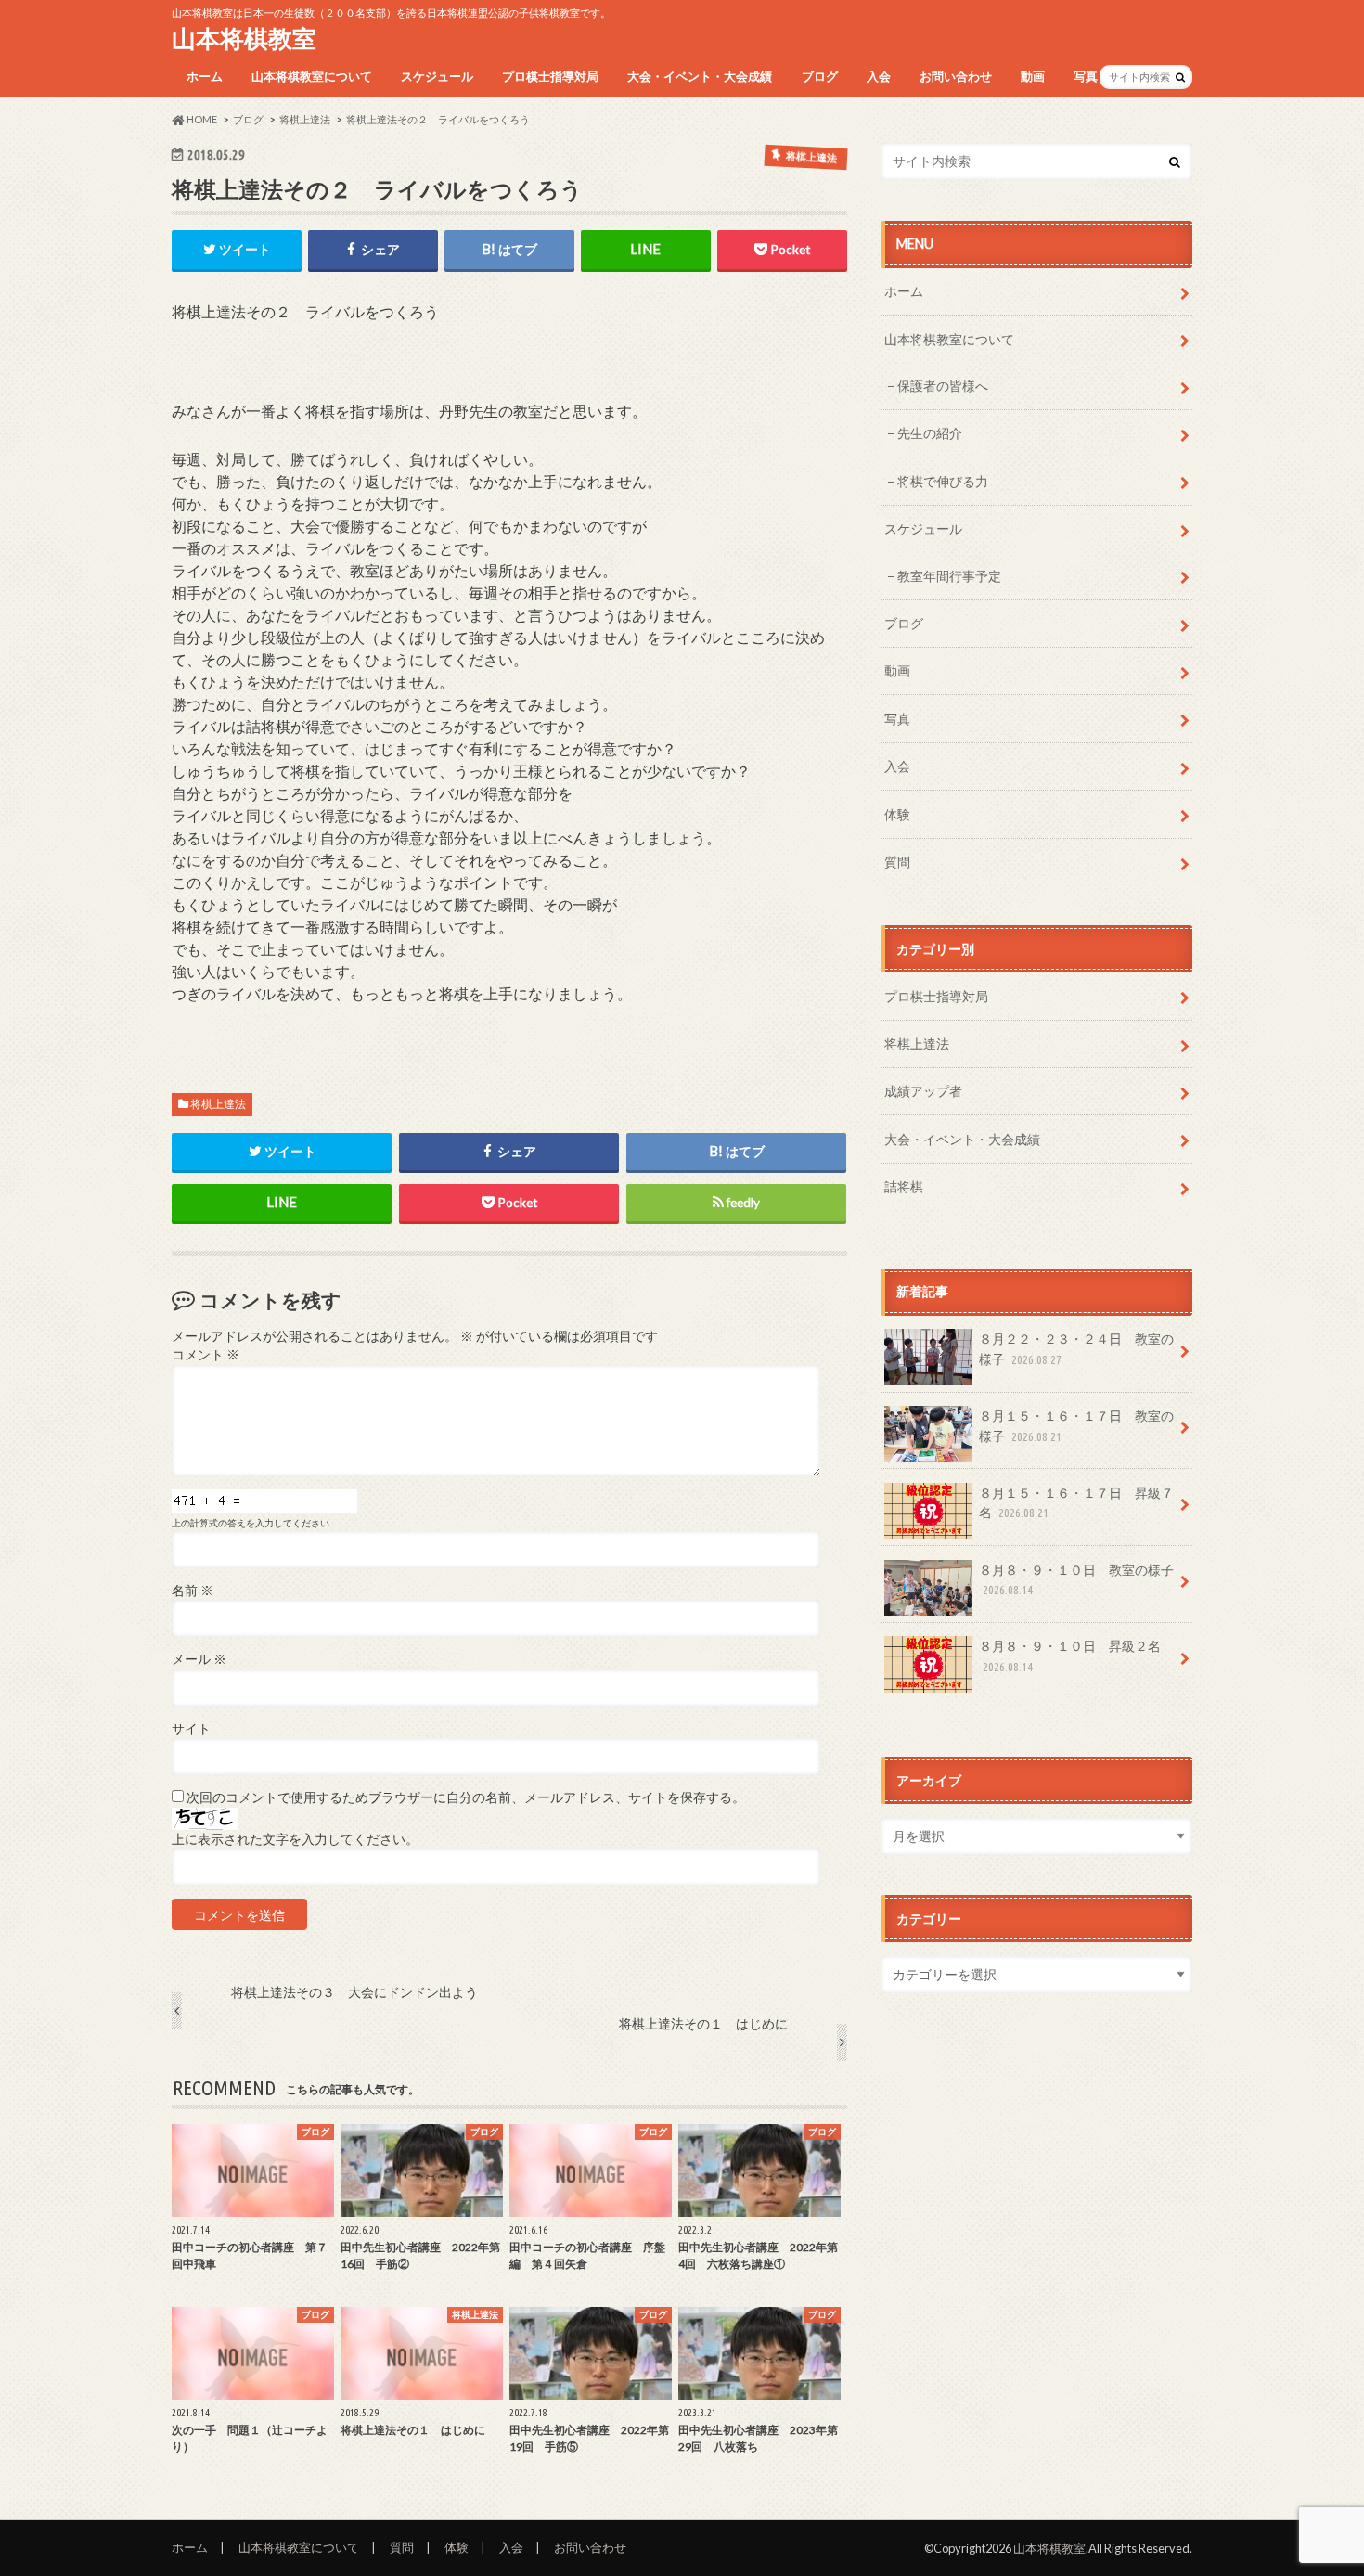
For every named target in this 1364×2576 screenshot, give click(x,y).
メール (199, 1659)
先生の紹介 (930, 433)
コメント (206, 1355)
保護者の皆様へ (943, 386)
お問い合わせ (956, 76)
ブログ (820, 76)
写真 (1086, 76)
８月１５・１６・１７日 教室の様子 (1076, 1426)
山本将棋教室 (244, 38)
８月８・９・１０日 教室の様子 (1076, 1579)
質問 (897, 862)
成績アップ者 (923, 1091)
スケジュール (437, 76)
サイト (191, 1729)
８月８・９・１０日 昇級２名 (1070, 1655)
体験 (897, 814)
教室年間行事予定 (949, 576)
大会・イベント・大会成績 (700, 76)
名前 (193, 1591)
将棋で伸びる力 (943, 481)
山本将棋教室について (312, 76)
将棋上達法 (218, 1104)
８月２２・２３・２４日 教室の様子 (1076, 1349)
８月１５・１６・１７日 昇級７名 (1076, 1503)
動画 (1033, 76)
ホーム (205, 76)
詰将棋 (904, 1186)
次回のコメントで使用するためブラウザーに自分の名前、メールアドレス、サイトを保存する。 (466, 1797)
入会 (879, 76)
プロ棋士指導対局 (550, 76)
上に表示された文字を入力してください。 (295, 1839)
